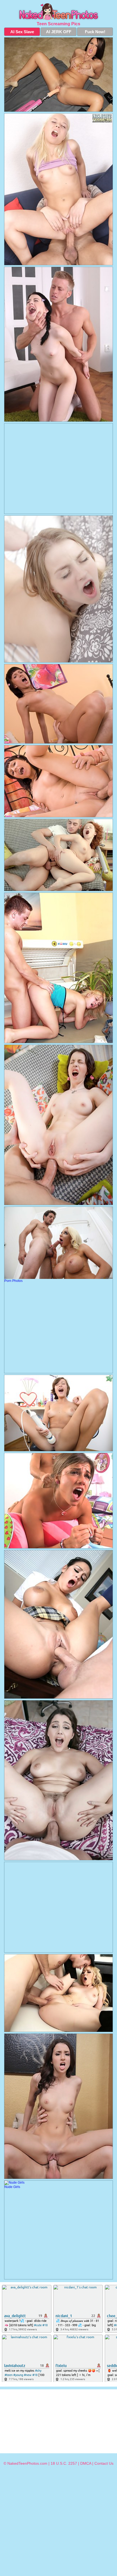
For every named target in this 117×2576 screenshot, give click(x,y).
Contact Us (104, 2463)
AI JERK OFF (59, 32)
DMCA (86, 2463)
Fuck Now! (95, 32)
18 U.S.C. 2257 (64, 2463)
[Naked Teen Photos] (59, 12)
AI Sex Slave (22, 32)
